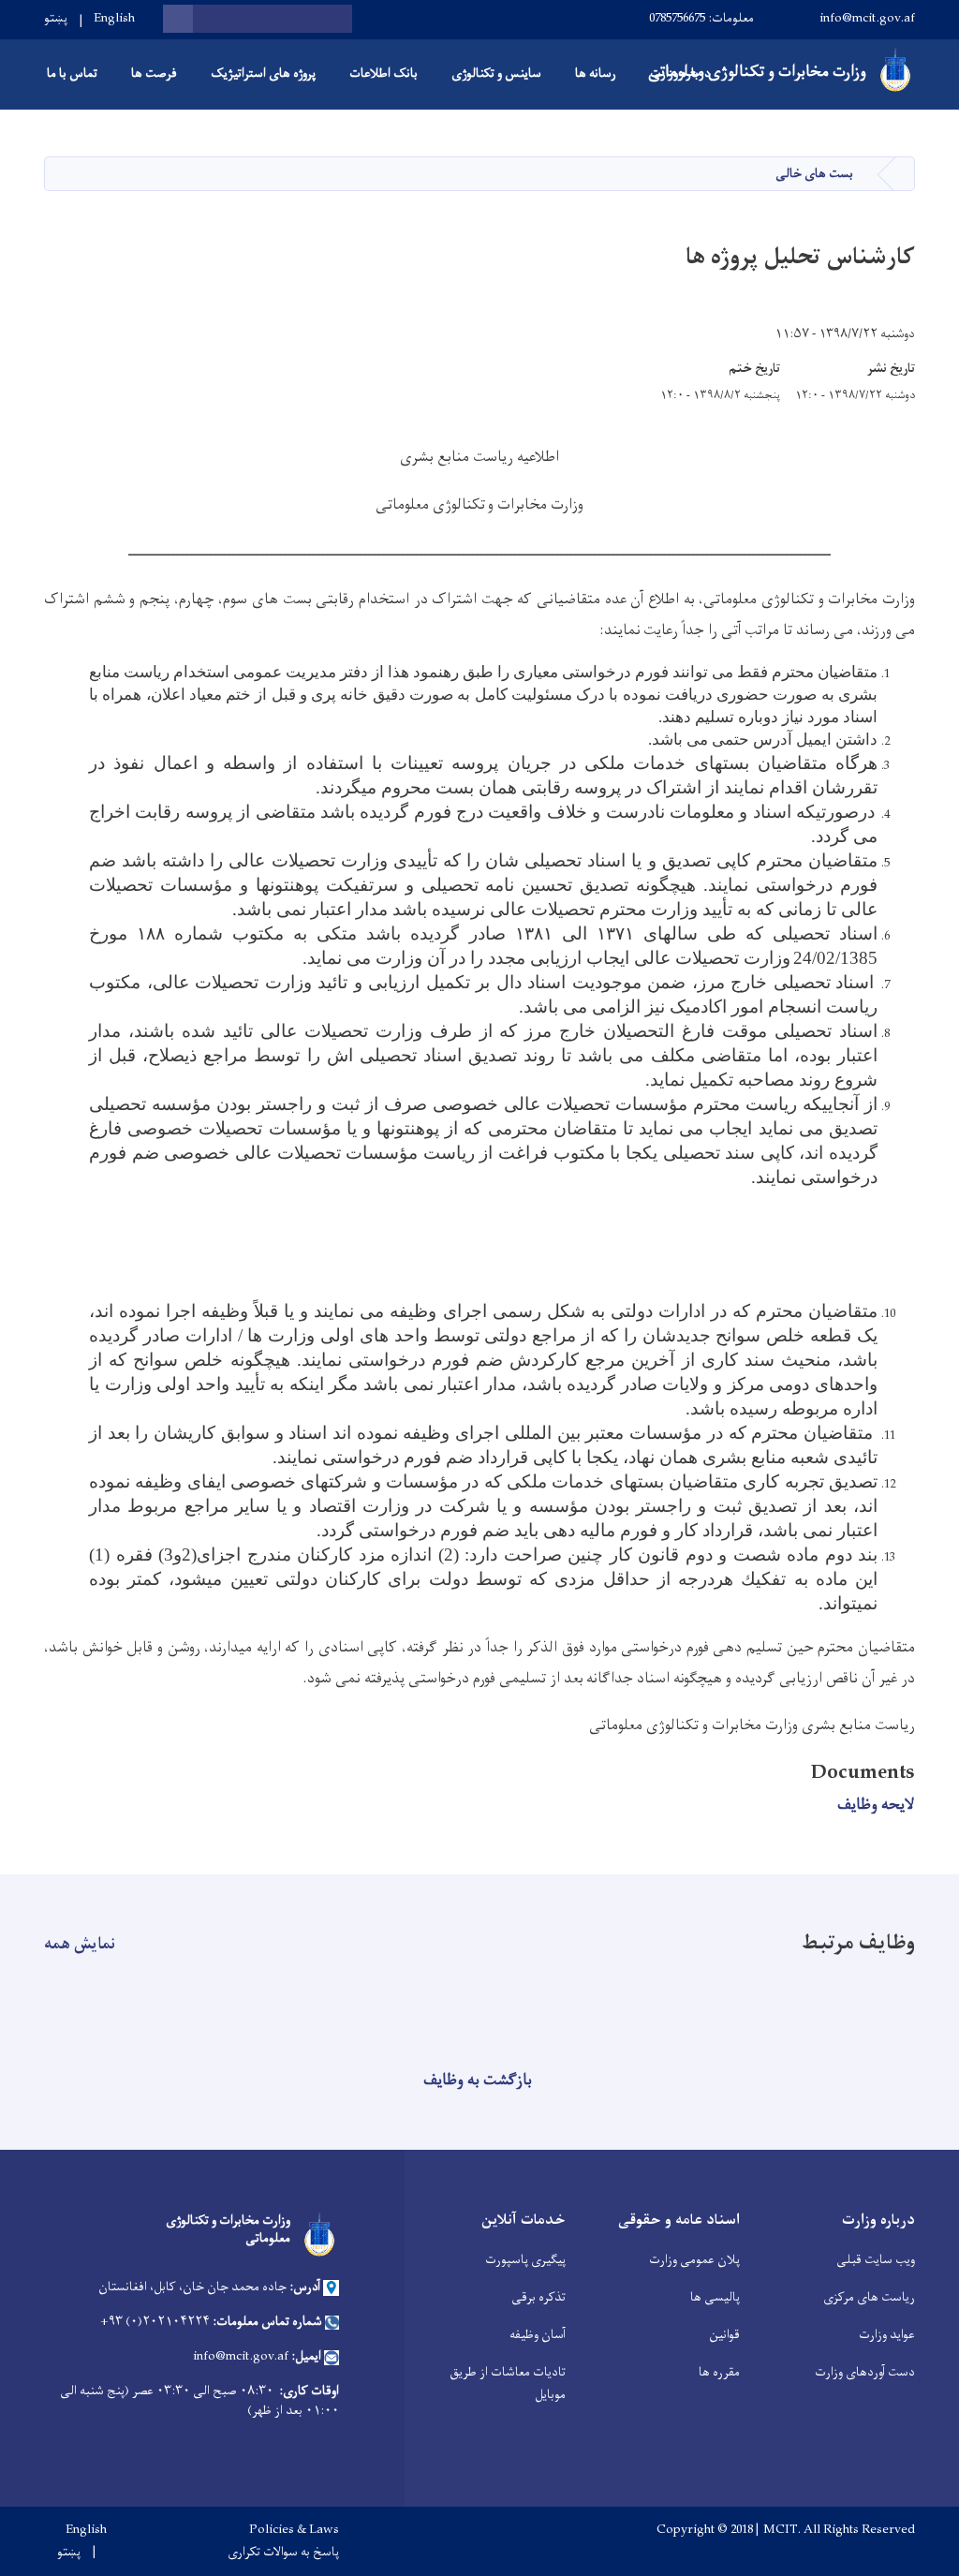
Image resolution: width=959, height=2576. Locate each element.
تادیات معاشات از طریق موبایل (508, 2384)
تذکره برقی (539, 2297)
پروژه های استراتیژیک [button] (263, 74)
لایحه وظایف (876, 1805)
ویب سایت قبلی (876, 2260)
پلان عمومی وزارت (694, 2260)
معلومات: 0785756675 (701, 18)
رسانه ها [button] (596, 74)
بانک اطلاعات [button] (384, 74)
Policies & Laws (294, 2530)
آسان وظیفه (538, 2335)
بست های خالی (814, 174)
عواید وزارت (887, 2335)
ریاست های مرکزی (869, 2297)
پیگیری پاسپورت (525, 2260)
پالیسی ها (715, 2297)
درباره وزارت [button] (680, 74)
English (114, 18)
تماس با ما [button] (72, 74)
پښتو (56, 18)
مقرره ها (719, 2372)
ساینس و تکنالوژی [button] (496, 74)
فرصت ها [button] (154, 74)
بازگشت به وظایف (478, 2080)
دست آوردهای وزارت (865, 2372)
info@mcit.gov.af (867, 18)
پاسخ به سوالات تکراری (283, 2553)
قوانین (724, 2335)
